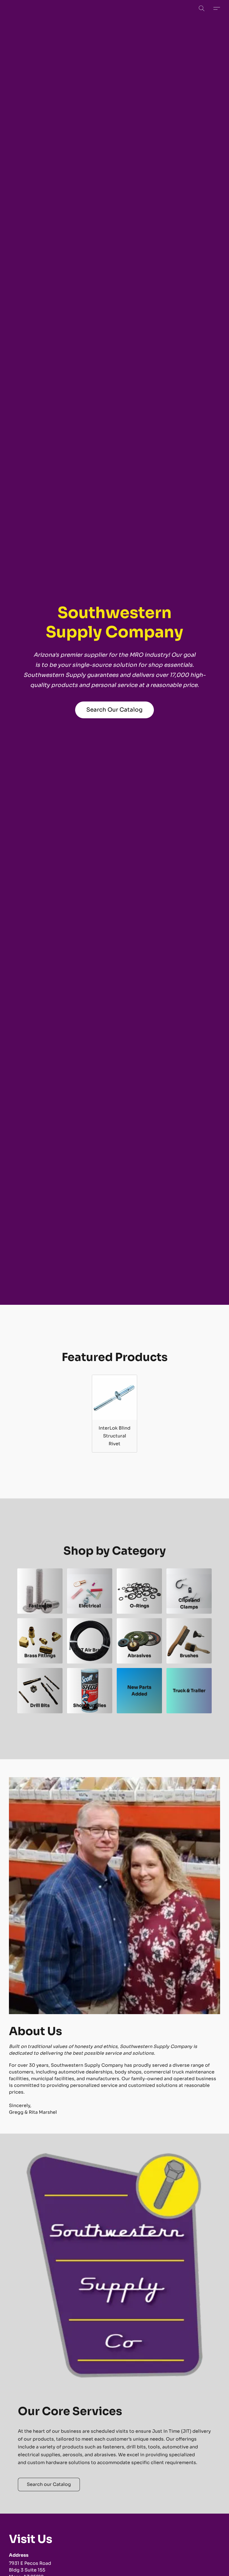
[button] (202, 8)
